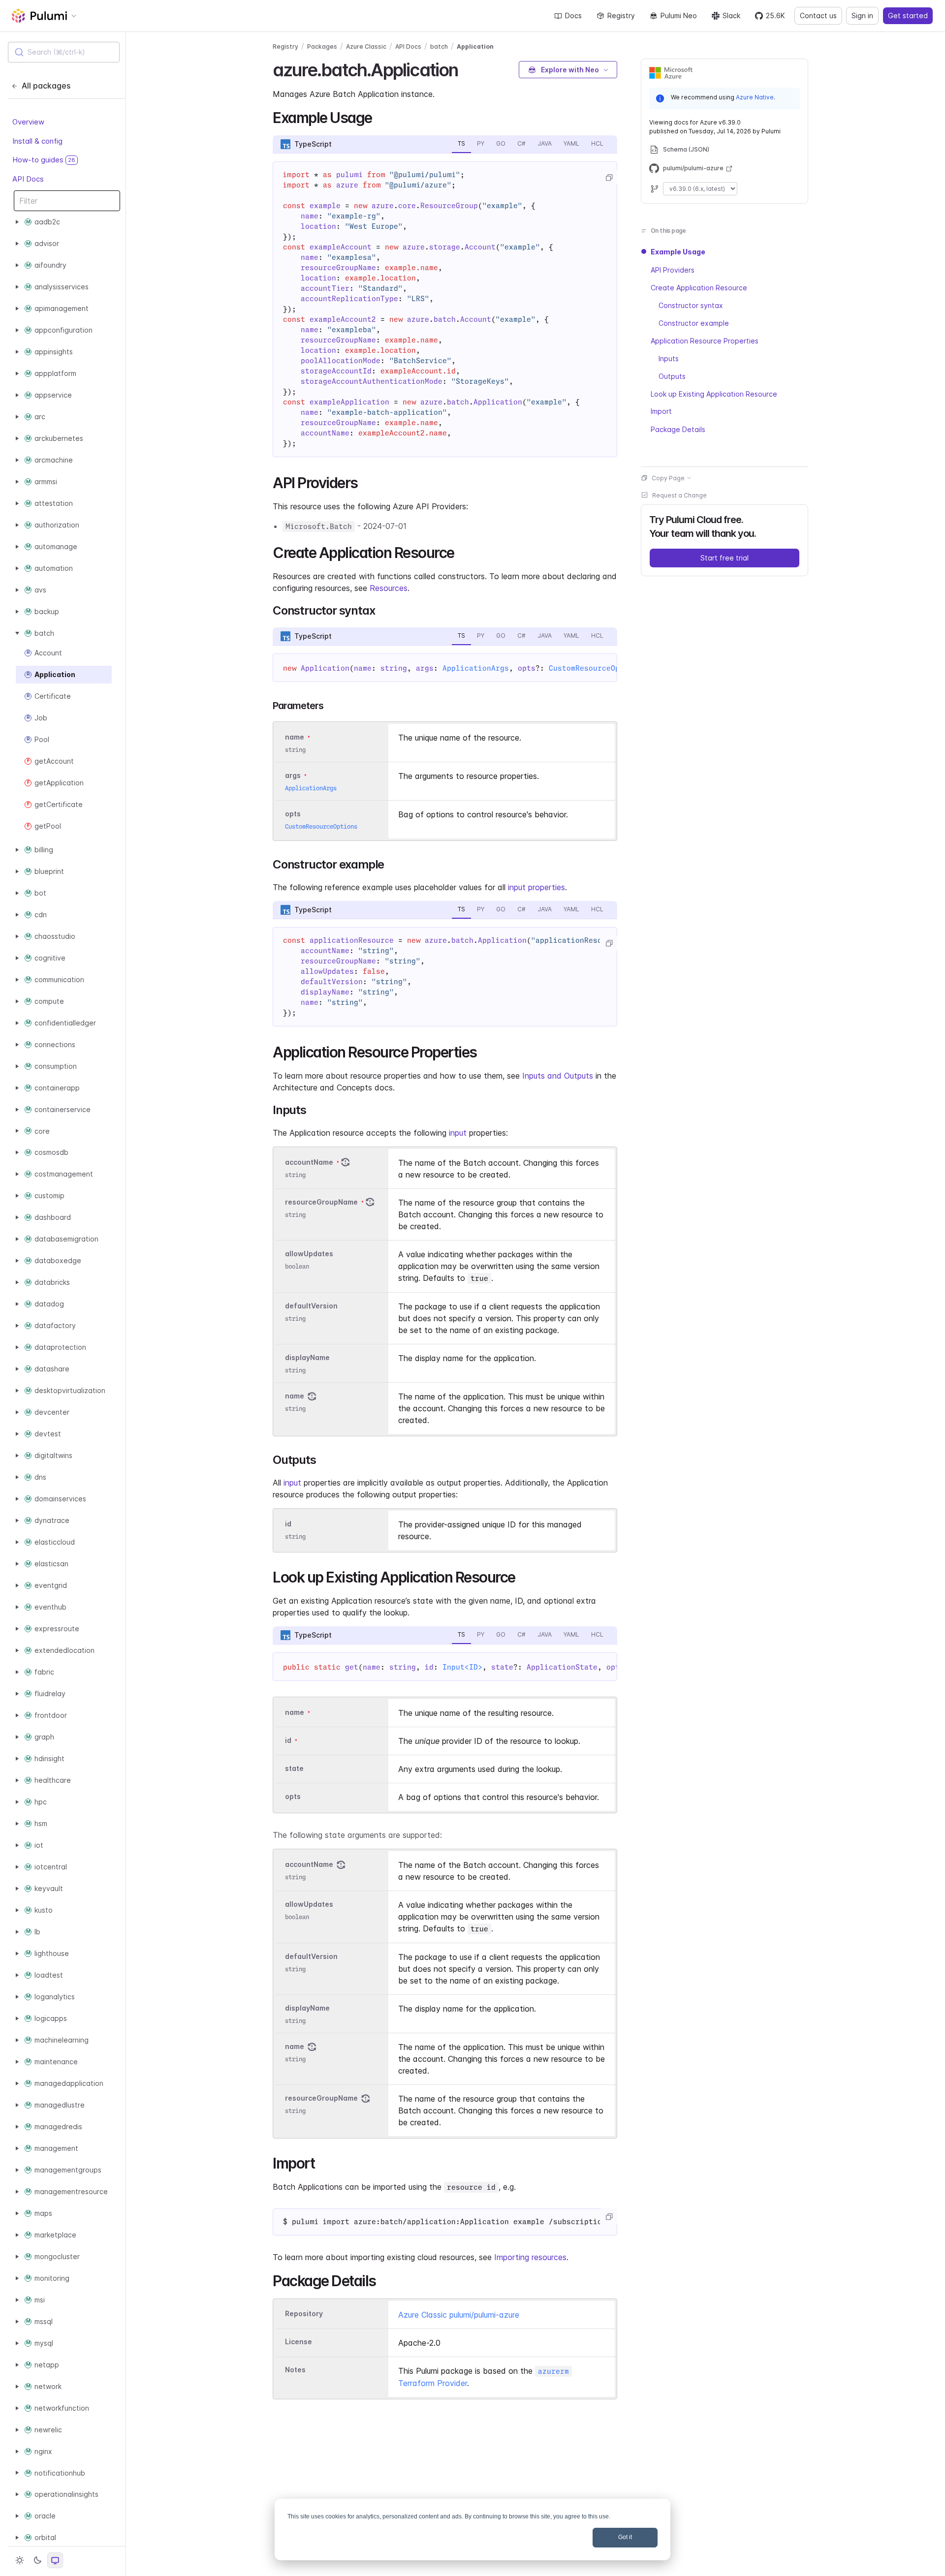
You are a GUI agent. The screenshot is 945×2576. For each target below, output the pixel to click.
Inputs (669, 358)
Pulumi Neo (679, 16)
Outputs (672, 376)
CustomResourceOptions (595, 668)
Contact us (818, 16)
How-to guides (44, 160)
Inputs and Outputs (558, 1076)
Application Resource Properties (705, 340)
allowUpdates (309, 1254)
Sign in (862, 16)
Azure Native (755, 97)
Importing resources (530, 2257)
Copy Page (668, 478)
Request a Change (679, 495)
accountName (309, 1162)
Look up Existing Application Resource (714, 393)
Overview (28, 122)
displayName (307, 1357)
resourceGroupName (321, 1202)
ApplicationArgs (476, 668)
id (288, 1524)
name (295, 1396)
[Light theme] (20, 2560)
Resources (389, 588)
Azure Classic (366, 47)
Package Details (678, 429)
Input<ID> (462, 1667)
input (458, 1133)
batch (439, 47)
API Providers (673, 269)
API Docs (28, 178)
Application (475, 47)
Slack (731, 16)
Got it (625, 2537)
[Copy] (609, 178)
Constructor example (694, 323)
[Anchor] (467, 68)
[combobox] (64, 52)
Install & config (37, 140)
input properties (536, 887)
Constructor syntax (691, 305)
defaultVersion (311, 1306)
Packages (322, 47)
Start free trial (724, 557)
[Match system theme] (55, 2560)
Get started (908, 16)
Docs (573, 16)
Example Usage (678, 252)
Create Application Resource (699, 287)
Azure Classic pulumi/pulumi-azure (459, 2315)
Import (661, 411)
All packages (46, 86)
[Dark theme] (37, 2560)
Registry (621, 16)
